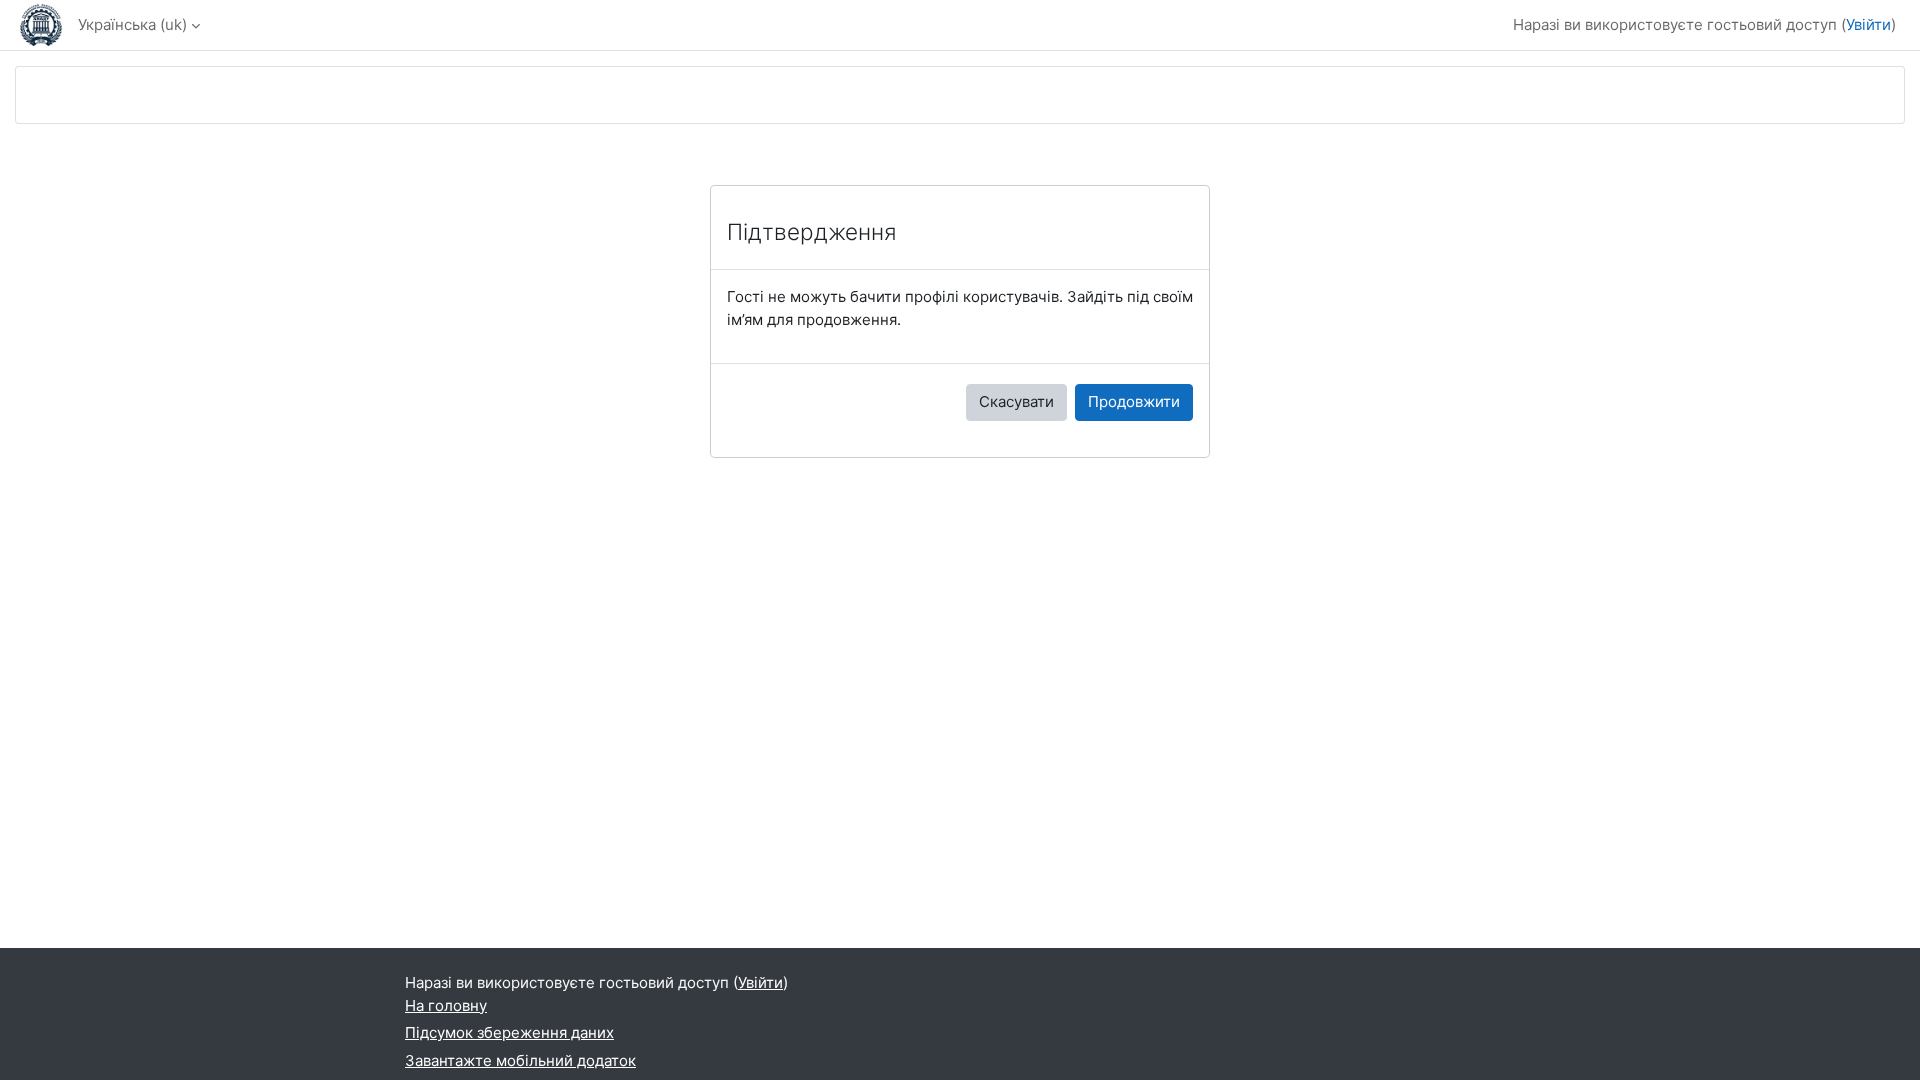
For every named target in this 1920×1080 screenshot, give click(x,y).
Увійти (1868, 24)
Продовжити (1134, 401)
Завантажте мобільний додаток (520, 1060)
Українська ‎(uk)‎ (132, 24)
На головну (446, 1005)
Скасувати (1016, 401)
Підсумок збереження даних (509, 1032)
